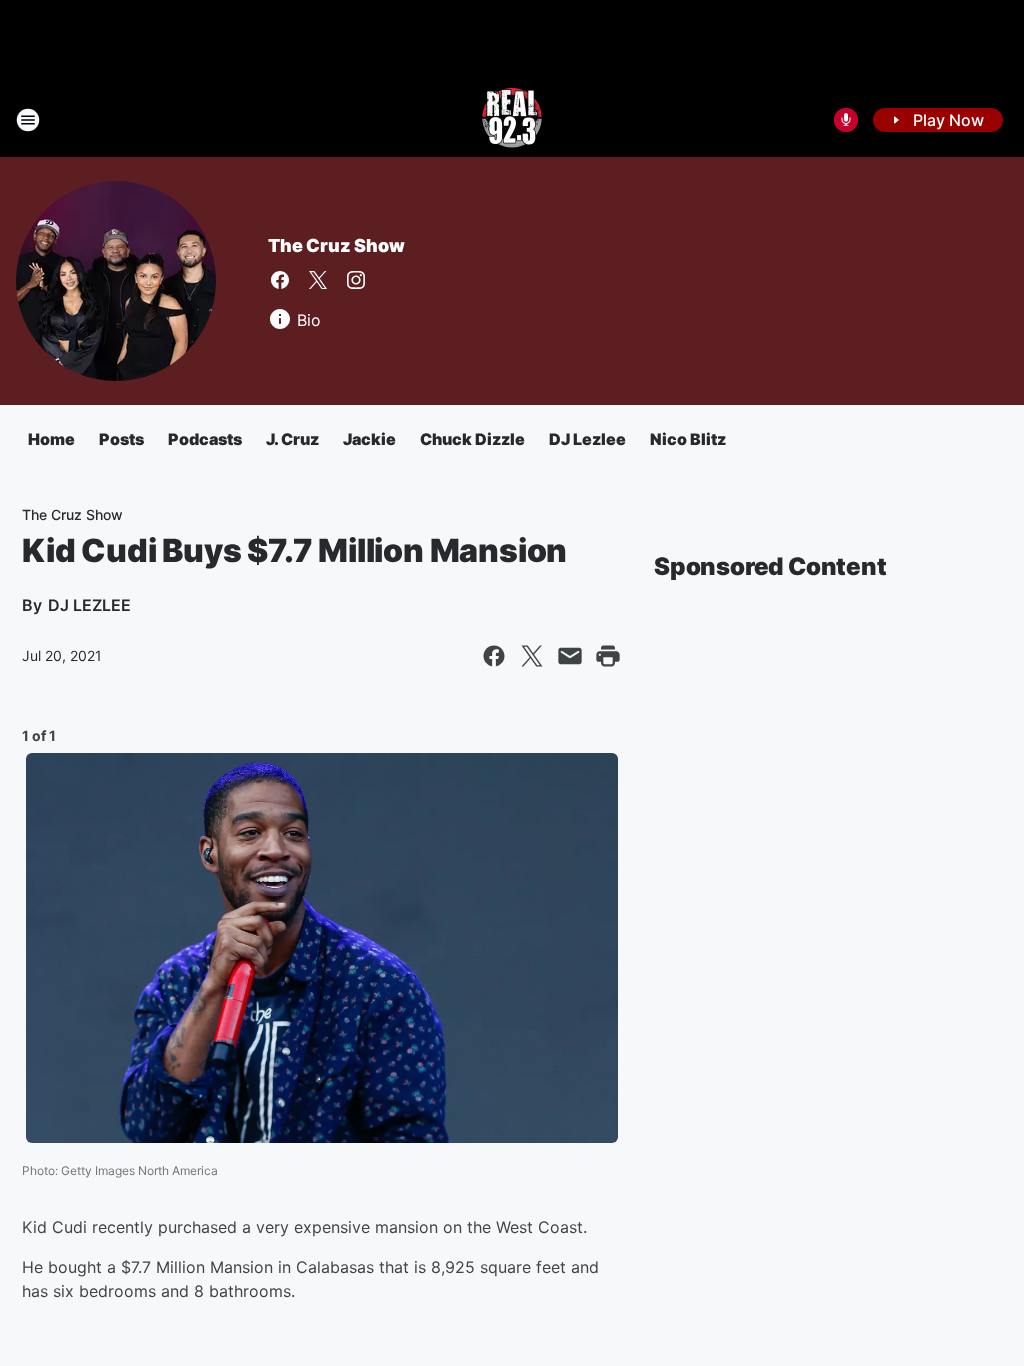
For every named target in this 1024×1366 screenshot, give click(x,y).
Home (51, 439)
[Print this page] (608, 656)
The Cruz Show (336, 245)
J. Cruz (292, 439)
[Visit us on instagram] (356, 280)
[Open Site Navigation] (28, 120)
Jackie (369, 439)
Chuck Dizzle (472, 439)
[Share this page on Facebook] (494, 656)
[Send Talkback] (846, 120)
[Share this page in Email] (570, 656)
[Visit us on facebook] (280, 280)
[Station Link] (512, 120)
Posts (121, 439)
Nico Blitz (688, 439)
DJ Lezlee (587, 439)
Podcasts (205, 439)
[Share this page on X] (532, 656)
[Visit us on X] (318, 280)
